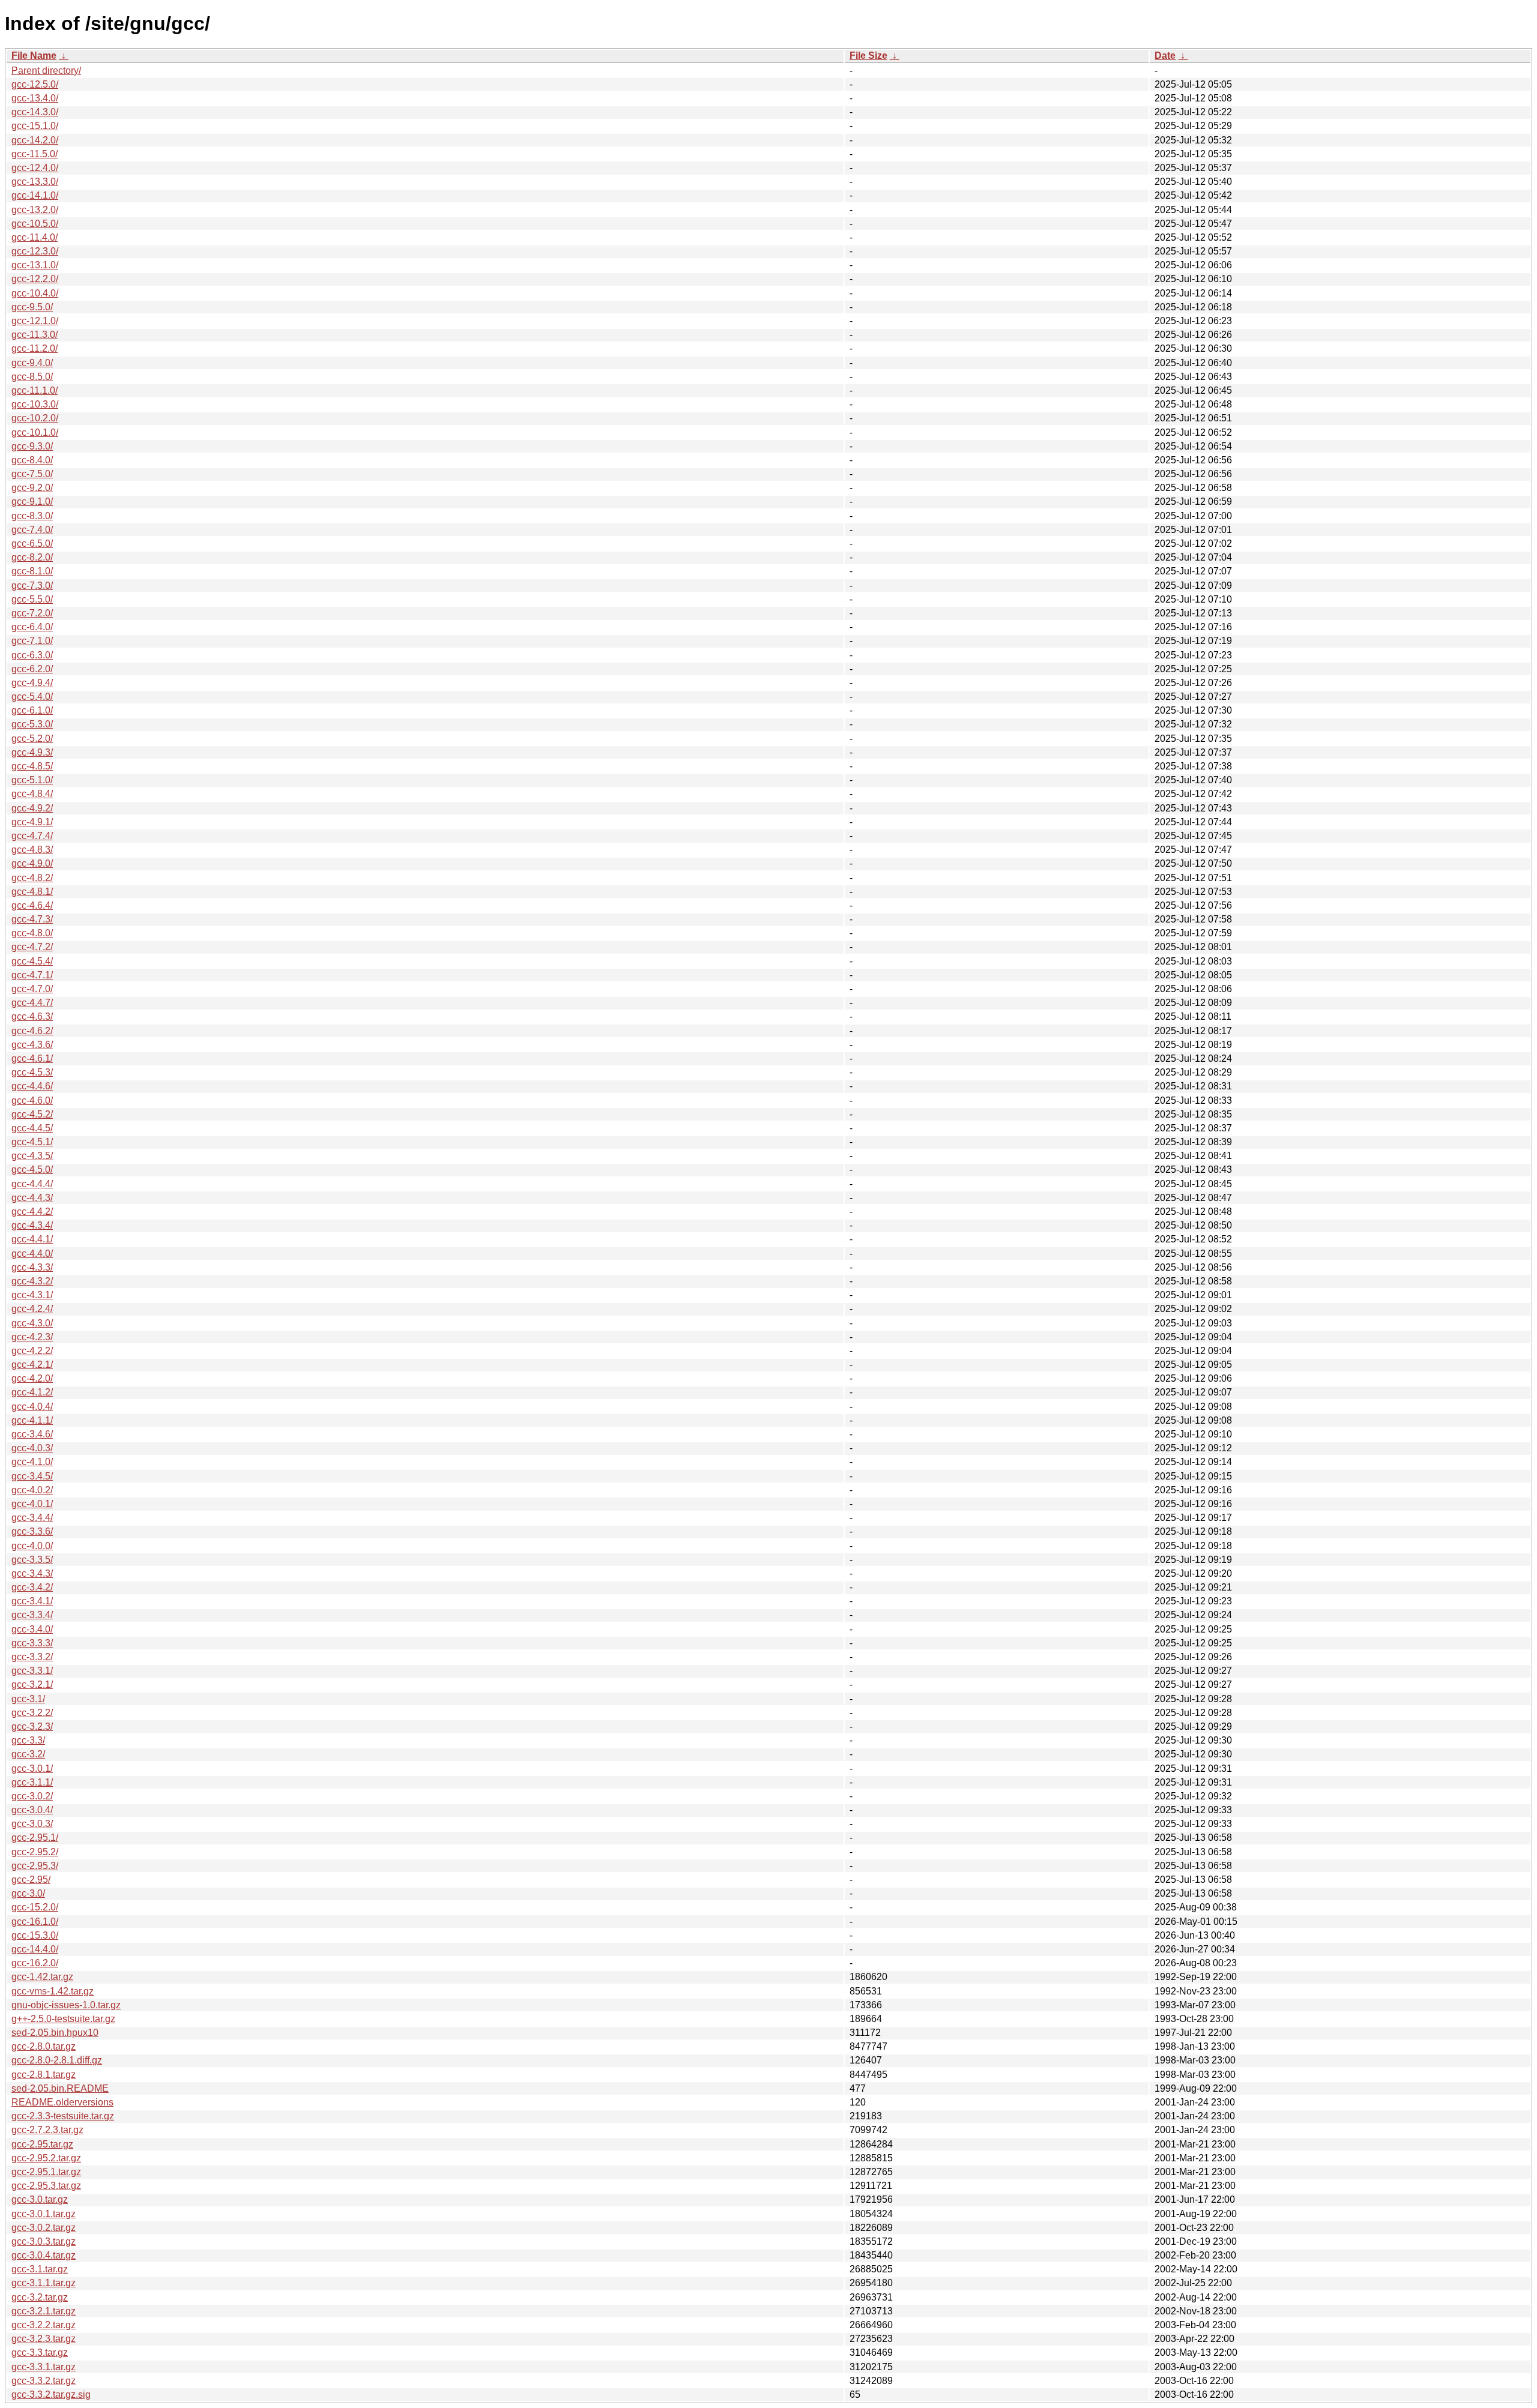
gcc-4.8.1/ (32, 892)
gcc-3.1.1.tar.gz (44, 2283)
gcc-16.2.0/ (35, 1963)
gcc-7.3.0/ (32, 585)
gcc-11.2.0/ (35, 348)
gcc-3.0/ (28, 1893)
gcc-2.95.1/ (35, 1838)
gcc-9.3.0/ (32, 446)
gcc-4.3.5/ (32, 1156)
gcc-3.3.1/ (32, 1671)
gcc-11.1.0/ (35, 390)
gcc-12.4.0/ (35, 168)
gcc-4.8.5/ (32, 766)
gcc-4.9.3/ (32, 752)
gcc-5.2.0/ (32, 739)
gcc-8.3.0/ (32, 516)
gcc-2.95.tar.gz (42, 2144)
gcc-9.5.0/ (32, 307)
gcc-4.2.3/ (32, 1337)
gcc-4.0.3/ (32, 1448)
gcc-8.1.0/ (32, 571)
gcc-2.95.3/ (35, 1866)
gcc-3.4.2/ (32, 1587)
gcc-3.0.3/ (32, 1824)
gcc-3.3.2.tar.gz (44, 2381)
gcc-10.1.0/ (35, 432)
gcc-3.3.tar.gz (40, 2352)
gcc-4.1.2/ (32, 1392)
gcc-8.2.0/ (32, 557)
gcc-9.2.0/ (32, 488)
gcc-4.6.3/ (32, 1016)
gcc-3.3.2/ (32, 1657)
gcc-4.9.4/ (32, 683)
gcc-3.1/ (28, 1699)
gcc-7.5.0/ (32, 474)
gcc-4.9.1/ (32, 822)
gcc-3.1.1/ (32, 1782)
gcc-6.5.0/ (32, 543)
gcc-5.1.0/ (32, 780)
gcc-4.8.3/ (32, 850)
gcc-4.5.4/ (32, 961)
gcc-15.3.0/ (35, 1935)
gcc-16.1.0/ (35, 1922)
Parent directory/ (46, 71)
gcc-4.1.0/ (32, 1462)
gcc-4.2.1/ (32, 1365)
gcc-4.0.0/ (32, 1546)
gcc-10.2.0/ (35, 418)
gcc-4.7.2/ (32, 947)
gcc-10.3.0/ (35, 404)
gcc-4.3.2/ (32, 1281)
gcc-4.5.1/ (32, 1142)
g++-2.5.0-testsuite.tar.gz (63, 2019)
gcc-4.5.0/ (32, 1169)
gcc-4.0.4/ (32, 1407)
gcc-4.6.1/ (32, 1058)
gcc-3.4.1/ (32, 1601)
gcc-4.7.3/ (32, 919)
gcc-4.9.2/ (32, 808)
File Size (868, 56)
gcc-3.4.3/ (32, 1573)
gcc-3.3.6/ (32, 1531)
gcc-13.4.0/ (35, 98)
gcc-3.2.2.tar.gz (44, 2325)
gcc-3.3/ (28, 1740)
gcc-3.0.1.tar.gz (44, 2214)
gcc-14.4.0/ (35, 1949)
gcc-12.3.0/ (35, 251)
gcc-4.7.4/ (32, 836)
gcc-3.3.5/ (32, 1560)
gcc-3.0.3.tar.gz (44, 2241)
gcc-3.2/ (28, 1754)
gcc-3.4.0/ (32, 1629)
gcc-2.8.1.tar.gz (44, 2075)
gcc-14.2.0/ (35, 140)
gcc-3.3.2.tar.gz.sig (51, 2394)
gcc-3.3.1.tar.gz (44, 2367)
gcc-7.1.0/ (32, 641)
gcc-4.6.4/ (32, 905)
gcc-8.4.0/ (32, 460)
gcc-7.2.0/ (32, 613)
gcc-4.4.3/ (32, 1198)
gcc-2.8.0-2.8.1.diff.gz (57, 2060)
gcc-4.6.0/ (32, 1100)
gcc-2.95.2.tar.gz (46, 2158)
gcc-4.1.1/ (32, 1420)
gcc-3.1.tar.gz (40, 2269)
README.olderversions (62, 2102)
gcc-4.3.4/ (32, 1225)
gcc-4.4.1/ (32, 1239)
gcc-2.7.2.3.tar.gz (47, 2130)
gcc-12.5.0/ (35, 84)
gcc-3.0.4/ (32, 1810)
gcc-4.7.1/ (32, 975)
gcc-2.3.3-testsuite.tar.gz (63, 2116)
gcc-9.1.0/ (32, 501)
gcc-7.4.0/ (32, 530)
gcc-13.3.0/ (35, 182)
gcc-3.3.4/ (32, 1615)
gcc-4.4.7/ (32, 1003)
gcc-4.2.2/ (32, 1351)
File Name (34, 56)
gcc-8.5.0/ (32, 377)
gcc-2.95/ (31, 1880)
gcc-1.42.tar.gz (42, 1977)
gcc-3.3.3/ (32, 1643)
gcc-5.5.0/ (32, 599)
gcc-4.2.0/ (32, 1378)
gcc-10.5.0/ (35, 224)
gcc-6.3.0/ (32, 655)
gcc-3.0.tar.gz (40, 2199)
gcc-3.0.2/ (32, 1796)
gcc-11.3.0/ (35, 335)
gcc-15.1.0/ (35, 126)
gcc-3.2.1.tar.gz (44, 2311)
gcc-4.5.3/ (32, 1072)
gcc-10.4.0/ (35, 293)
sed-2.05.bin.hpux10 (55, 2033)
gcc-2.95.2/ (35, 1852)
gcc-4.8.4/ (32, 794)
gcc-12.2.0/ (35, 279)
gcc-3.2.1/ (32, 1684)
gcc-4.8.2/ (32, 878)
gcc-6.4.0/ (32, 627)
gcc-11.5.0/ (35, 154)
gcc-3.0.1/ (32, 1768)
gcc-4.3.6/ (32, 1045)
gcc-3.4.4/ (32, 1518)
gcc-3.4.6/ (32, 1434)
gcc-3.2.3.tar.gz (44, 2339)
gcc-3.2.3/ (32, 1726)
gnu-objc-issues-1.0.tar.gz (66, 2005)
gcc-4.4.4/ (32, 1184)
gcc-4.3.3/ (32, 1267)
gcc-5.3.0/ (32, 724)
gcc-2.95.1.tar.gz (46, 2172)
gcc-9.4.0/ (32, 363)
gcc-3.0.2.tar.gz (44, 2228)
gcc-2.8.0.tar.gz (44, 2046)
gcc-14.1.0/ (35, 195)
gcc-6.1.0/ (32, 710)
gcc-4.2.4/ (32, 1309)
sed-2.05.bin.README (60, 2088)
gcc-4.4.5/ (32, 1128)
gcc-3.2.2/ (32, 1713)
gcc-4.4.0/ (32, 1254)
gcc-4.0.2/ (32, 1490)
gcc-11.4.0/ (35, 237)
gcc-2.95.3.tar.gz (46, 2186)
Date (1165, 56)
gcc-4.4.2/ (32, 1212)
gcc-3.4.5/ (32, 1476)
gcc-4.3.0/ (32, 1323)
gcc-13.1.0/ (35, 265)
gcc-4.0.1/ (32, 1504)
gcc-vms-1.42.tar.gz (53, 1991)
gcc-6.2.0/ (32, 669)
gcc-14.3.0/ (35, 112)
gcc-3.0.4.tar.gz (44, 2255)
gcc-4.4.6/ (32, 1086)
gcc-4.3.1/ (32, 1295)
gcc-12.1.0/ (35, 321)
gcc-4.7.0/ (32, 989)
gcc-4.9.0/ (32, 863)
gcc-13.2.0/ (35, 210)
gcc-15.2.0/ (35, 1907)
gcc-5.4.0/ (32, 697)
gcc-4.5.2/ (32, 1114)
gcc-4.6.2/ (32, 1031)
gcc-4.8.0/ (32, 933)
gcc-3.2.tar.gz (40, 2297)
